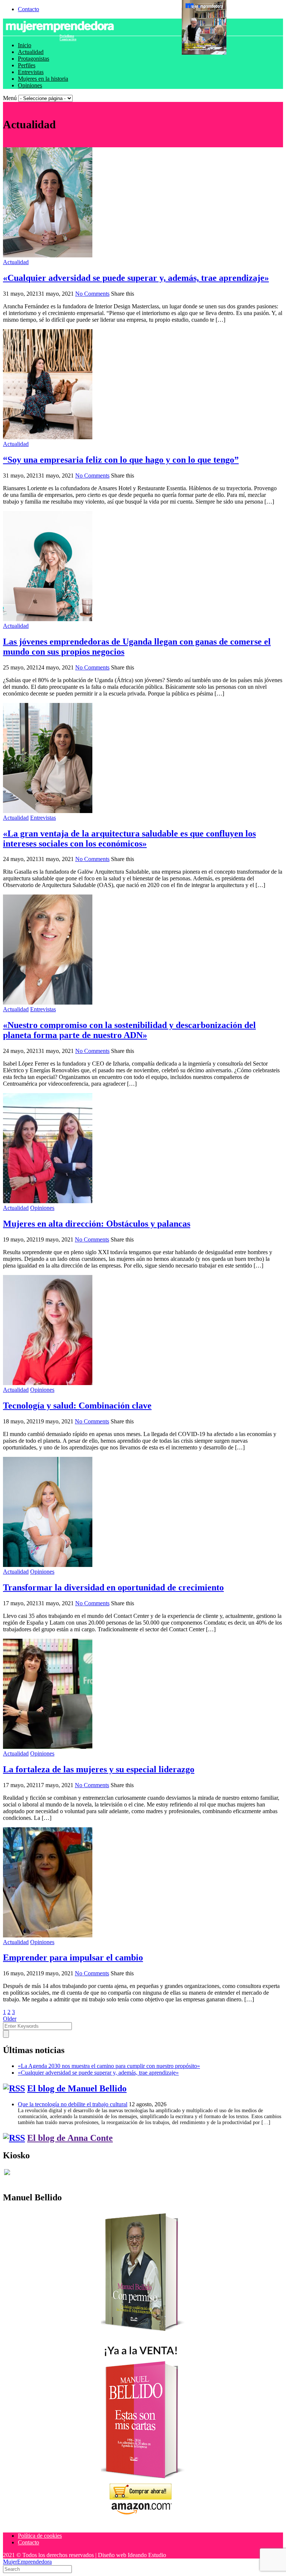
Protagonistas (34, 59)
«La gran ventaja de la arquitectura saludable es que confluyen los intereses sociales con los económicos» (129, 839)
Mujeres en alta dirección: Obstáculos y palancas (97, 1224)
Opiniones (30, 85)
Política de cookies (40, 2536)
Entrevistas (31, 72)
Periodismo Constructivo (68, 38)
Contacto (28, 9)
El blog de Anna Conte (70, 2138)
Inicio (25, 45)
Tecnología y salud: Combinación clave (77, 1406)
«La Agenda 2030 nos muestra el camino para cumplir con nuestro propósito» (109, 2066)
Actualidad (31, 52)
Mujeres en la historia (43, 79)
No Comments (92, 294)
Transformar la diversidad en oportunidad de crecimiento (113, 1587)
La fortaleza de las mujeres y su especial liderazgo (99, 1769)
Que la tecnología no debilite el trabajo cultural (73, 2104)
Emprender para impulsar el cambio (73, 1957)
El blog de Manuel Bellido (77, 2088)
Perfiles (27, 65)
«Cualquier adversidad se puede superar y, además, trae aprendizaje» (136, 278)
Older (10, 2019)
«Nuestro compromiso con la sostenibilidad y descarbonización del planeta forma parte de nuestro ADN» (129, 1030)
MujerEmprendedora (27, 2562)
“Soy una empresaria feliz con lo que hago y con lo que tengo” (121, 460)
